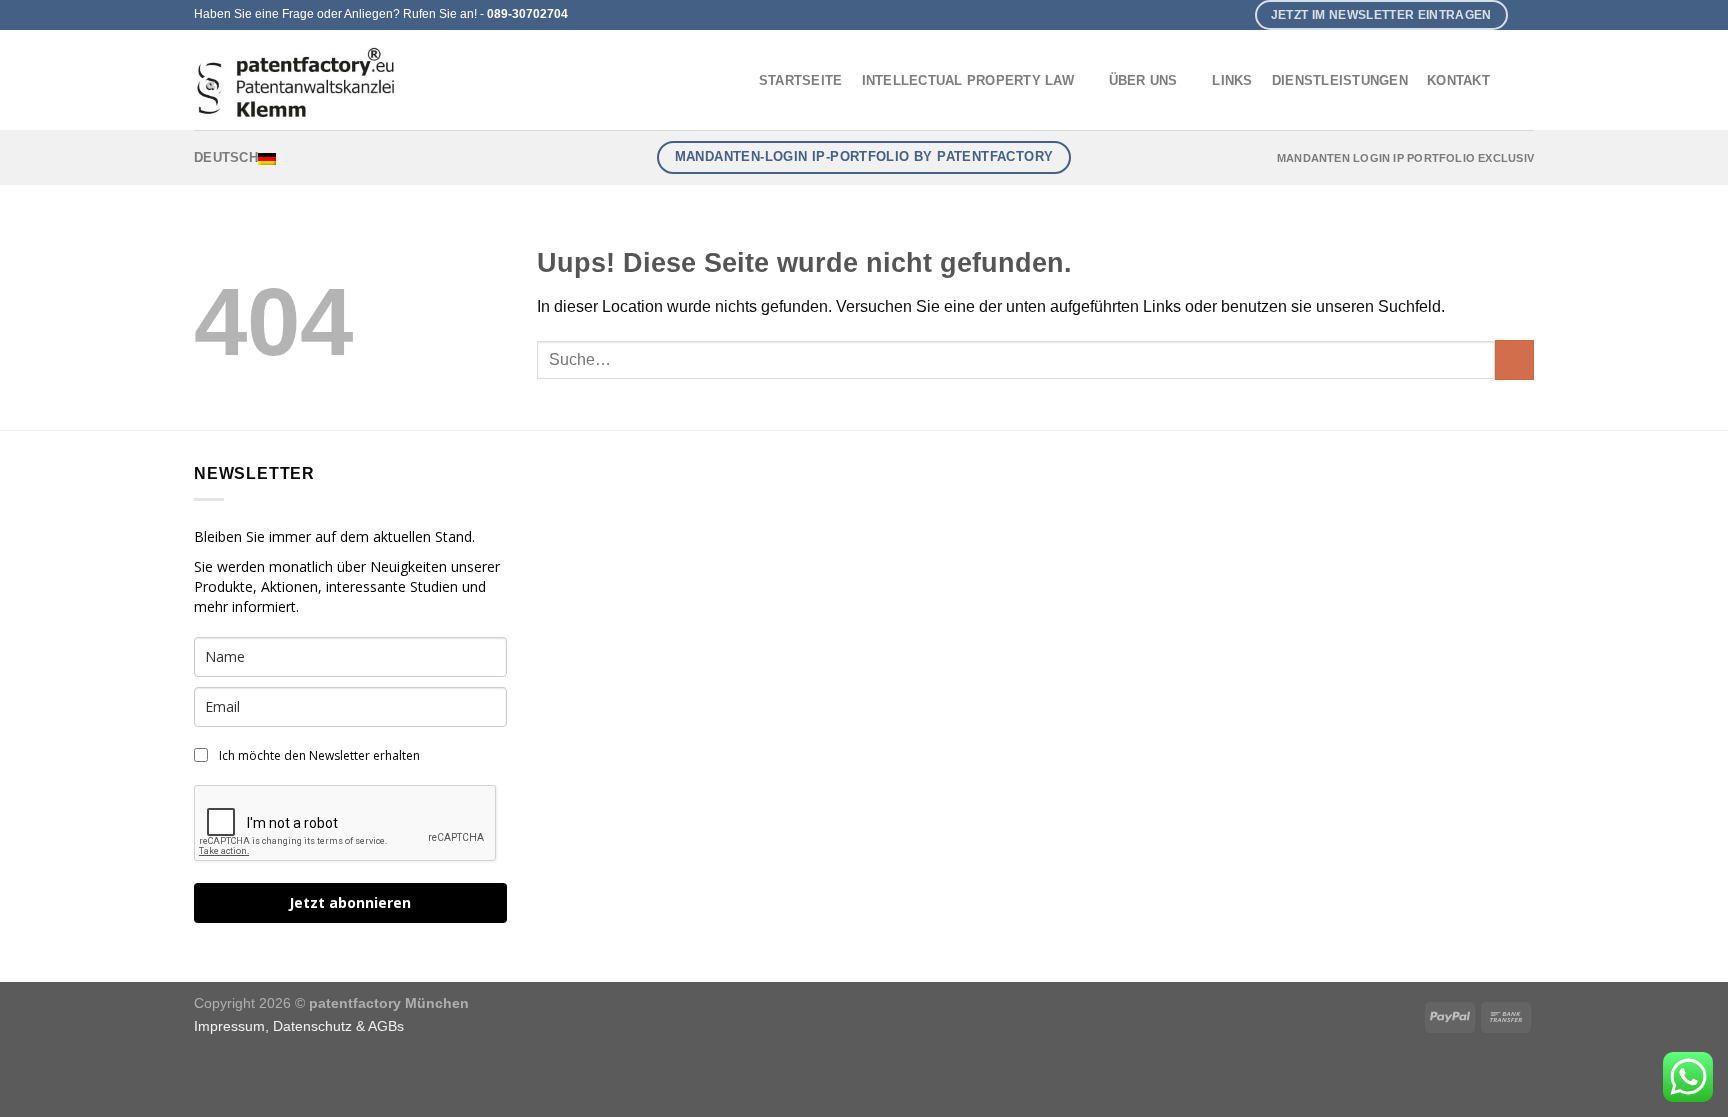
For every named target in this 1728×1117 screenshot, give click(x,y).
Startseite (801, 80)
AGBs (386, 1026)
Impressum (229, 1026)
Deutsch (226, 157)
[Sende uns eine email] (1524, 15)
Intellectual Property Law (968, 80)
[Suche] (1516, 80)
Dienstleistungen (1340, 80)
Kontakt (1458, 80)
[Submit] (1514, 359)
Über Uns (1143, 80)
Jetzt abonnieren (350, 902)
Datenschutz (312, 1026)
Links (1232, 80)
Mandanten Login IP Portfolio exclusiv (1405, 158)
